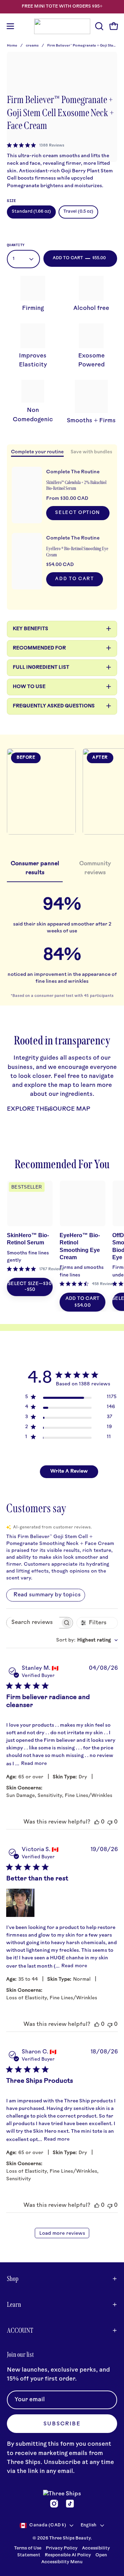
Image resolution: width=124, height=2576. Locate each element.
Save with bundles (91, 452)
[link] (36, 145)
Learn (14, 2304)
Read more (34, 1764)
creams (33, 46)
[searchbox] (33, 1623)
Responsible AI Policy (68, 2555)
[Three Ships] (62, 26)
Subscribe (62, 2424)
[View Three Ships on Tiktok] (70, 2504)
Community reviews (95, 868)
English (89, 2525)
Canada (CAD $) (48, 2525)
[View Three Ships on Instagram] (54, 2504)
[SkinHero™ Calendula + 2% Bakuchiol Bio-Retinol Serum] (27, 495)
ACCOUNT (20, 2330)
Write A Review (69, 1471)
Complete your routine (37, 452)
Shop (13, 2279)
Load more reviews (62, 2234)
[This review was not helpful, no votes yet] (110, 1822)
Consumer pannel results (35, 868)
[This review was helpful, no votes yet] (97, 1822)
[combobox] (87, 1640)
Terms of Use (28, 2548)
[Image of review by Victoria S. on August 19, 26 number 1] (20, 1903)
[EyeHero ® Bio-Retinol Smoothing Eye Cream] (27, 561)
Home (12, 46)
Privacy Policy (62, 2548)
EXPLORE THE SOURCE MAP (49, 1109)
